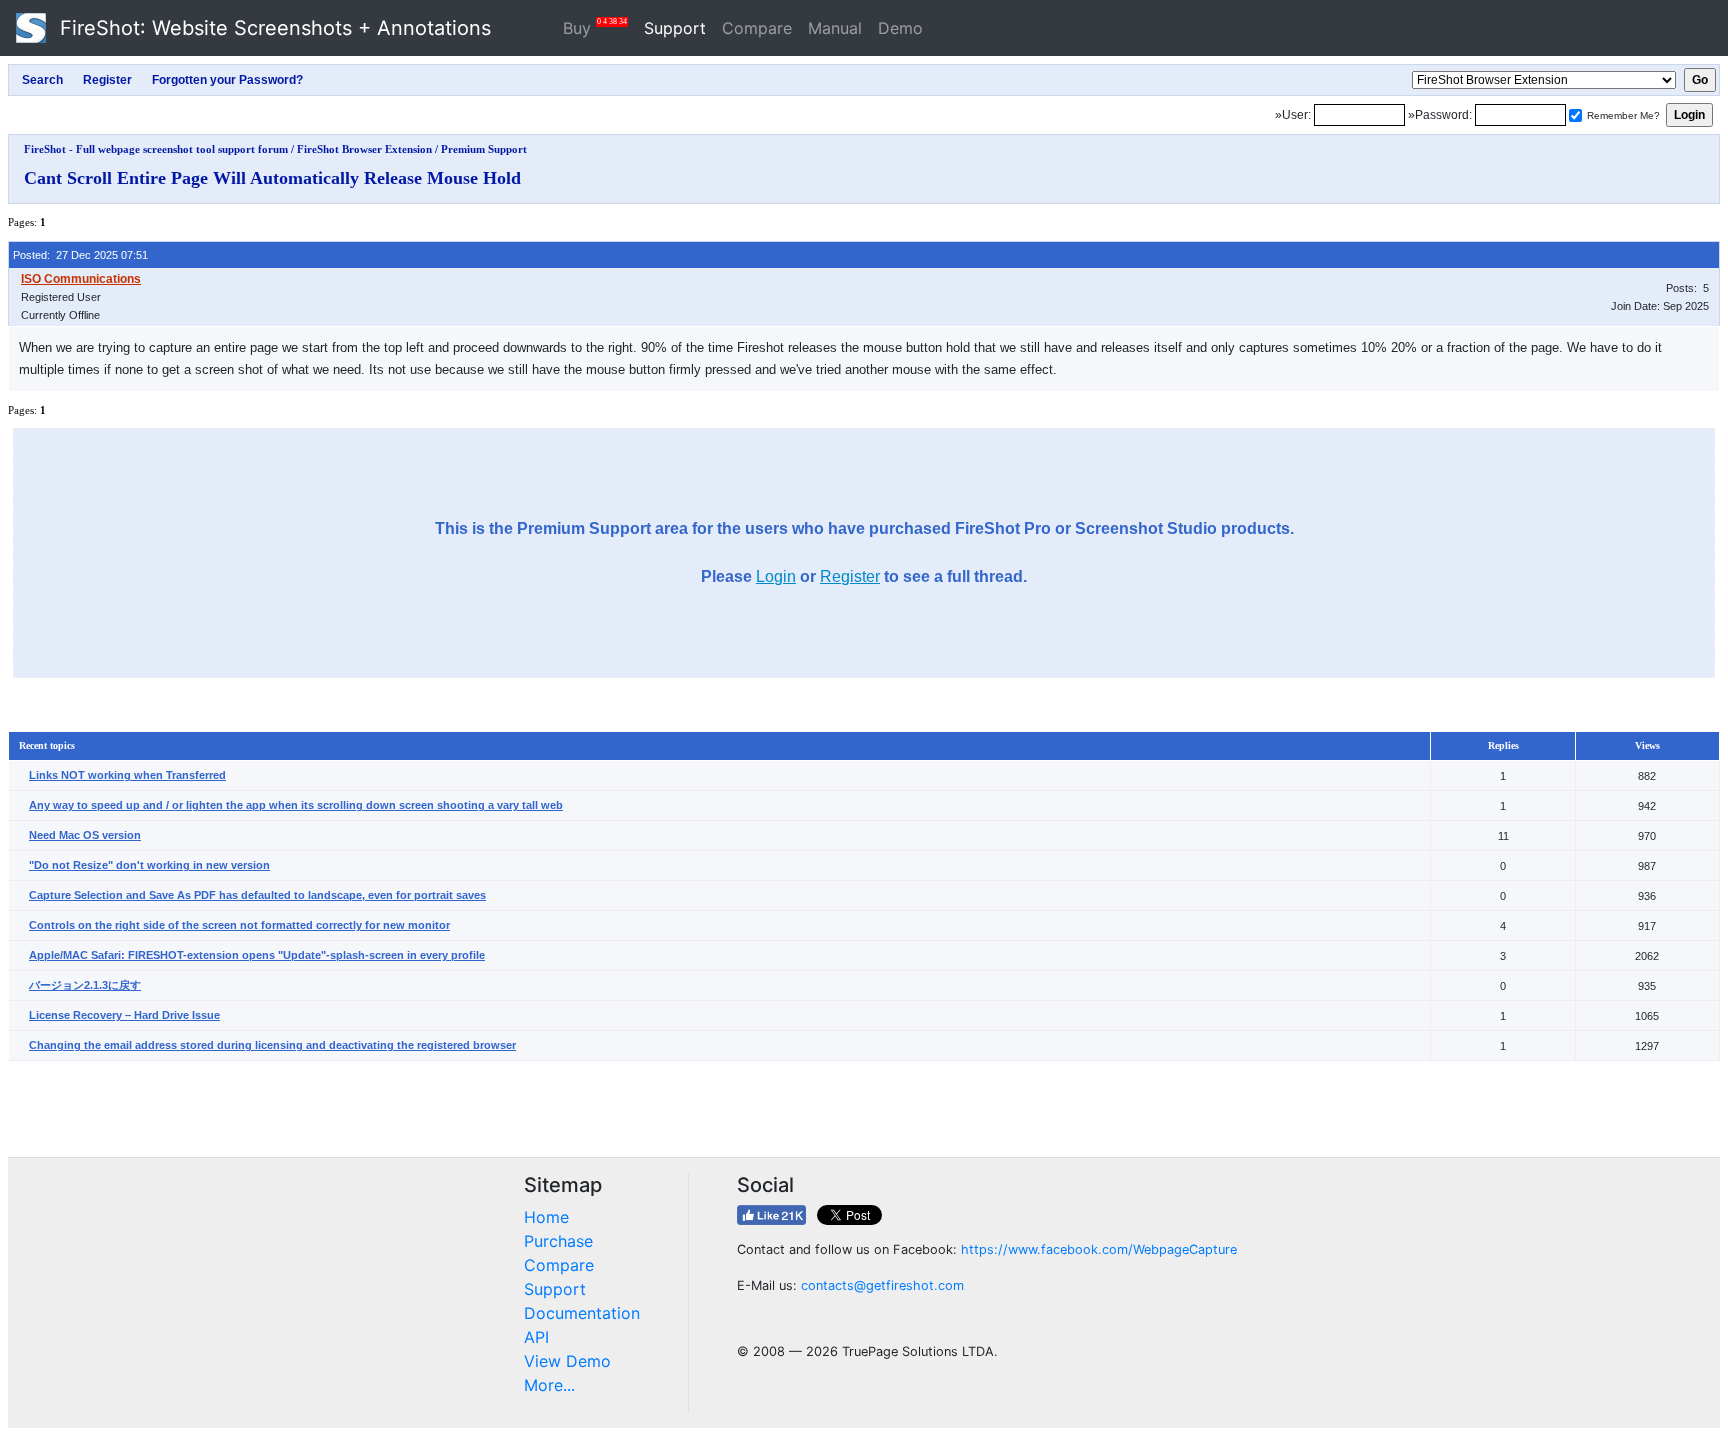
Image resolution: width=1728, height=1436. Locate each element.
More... (549, 1385)
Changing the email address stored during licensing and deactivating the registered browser (272, 1045)
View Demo (567, 1361)
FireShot (272, 28)
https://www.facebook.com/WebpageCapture (1099, 1249)
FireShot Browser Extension (364, 149)
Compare (757, 28)
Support (675, 28)
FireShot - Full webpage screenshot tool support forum (156, 149)
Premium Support (484, 149)
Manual (835, 28)
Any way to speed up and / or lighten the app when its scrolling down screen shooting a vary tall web (296, 805)
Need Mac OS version (85, 835)
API (536, 1337)
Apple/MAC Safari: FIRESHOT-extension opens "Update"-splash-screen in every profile (257, 955)
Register (850, 576)
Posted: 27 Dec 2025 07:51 (80, 255)
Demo (900, 28)
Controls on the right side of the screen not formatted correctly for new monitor (239, 925)
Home (546, 1217)
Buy (595, 27)
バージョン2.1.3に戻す (85, 985)
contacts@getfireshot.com (882, 1285)
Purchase (558, 1241)
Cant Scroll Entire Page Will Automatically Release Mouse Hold (272, 178)
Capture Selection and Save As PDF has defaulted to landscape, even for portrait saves (257, 895)
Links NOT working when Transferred (127, 775)
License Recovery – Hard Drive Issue (124, 1015)
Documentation (582, 1313)
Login (776, 576)
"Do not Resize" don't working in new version (149, 865)
